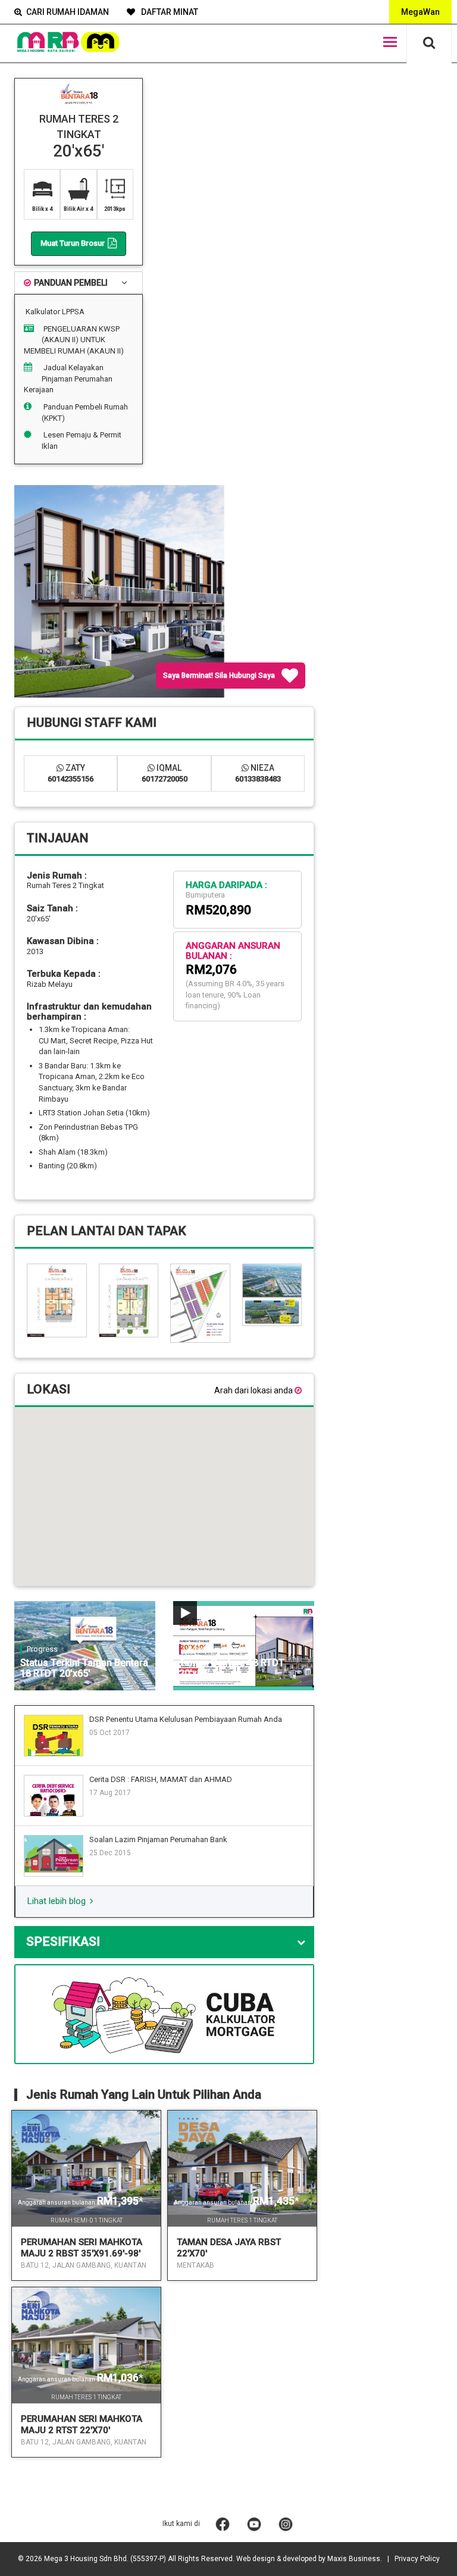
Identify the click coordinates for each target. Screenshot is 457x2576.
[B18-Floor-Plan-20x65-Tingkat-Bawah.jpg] (129, 1300)
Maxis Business (354, 2559)
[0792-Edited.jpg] (272, 1280)
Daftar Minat (169, 12)
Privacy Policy (417, 2559)
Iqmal (165, 773)
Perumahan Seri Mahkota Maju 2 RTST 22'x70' (82, 2425)
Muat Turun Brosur (73, 243)
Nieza (258, 773)
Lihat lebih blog (58, 1901)
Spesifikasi (63, 1942)
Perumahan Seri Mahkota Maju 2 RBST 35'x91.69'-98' (82, 2248)
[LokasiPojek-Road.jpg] (272, 1311)
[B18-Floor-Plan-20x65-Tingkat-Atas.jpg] (57, 1300)
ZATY (71, 773)
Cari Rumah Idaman (68, 12)
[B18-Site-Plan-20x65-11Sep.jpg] (200, 1302)
